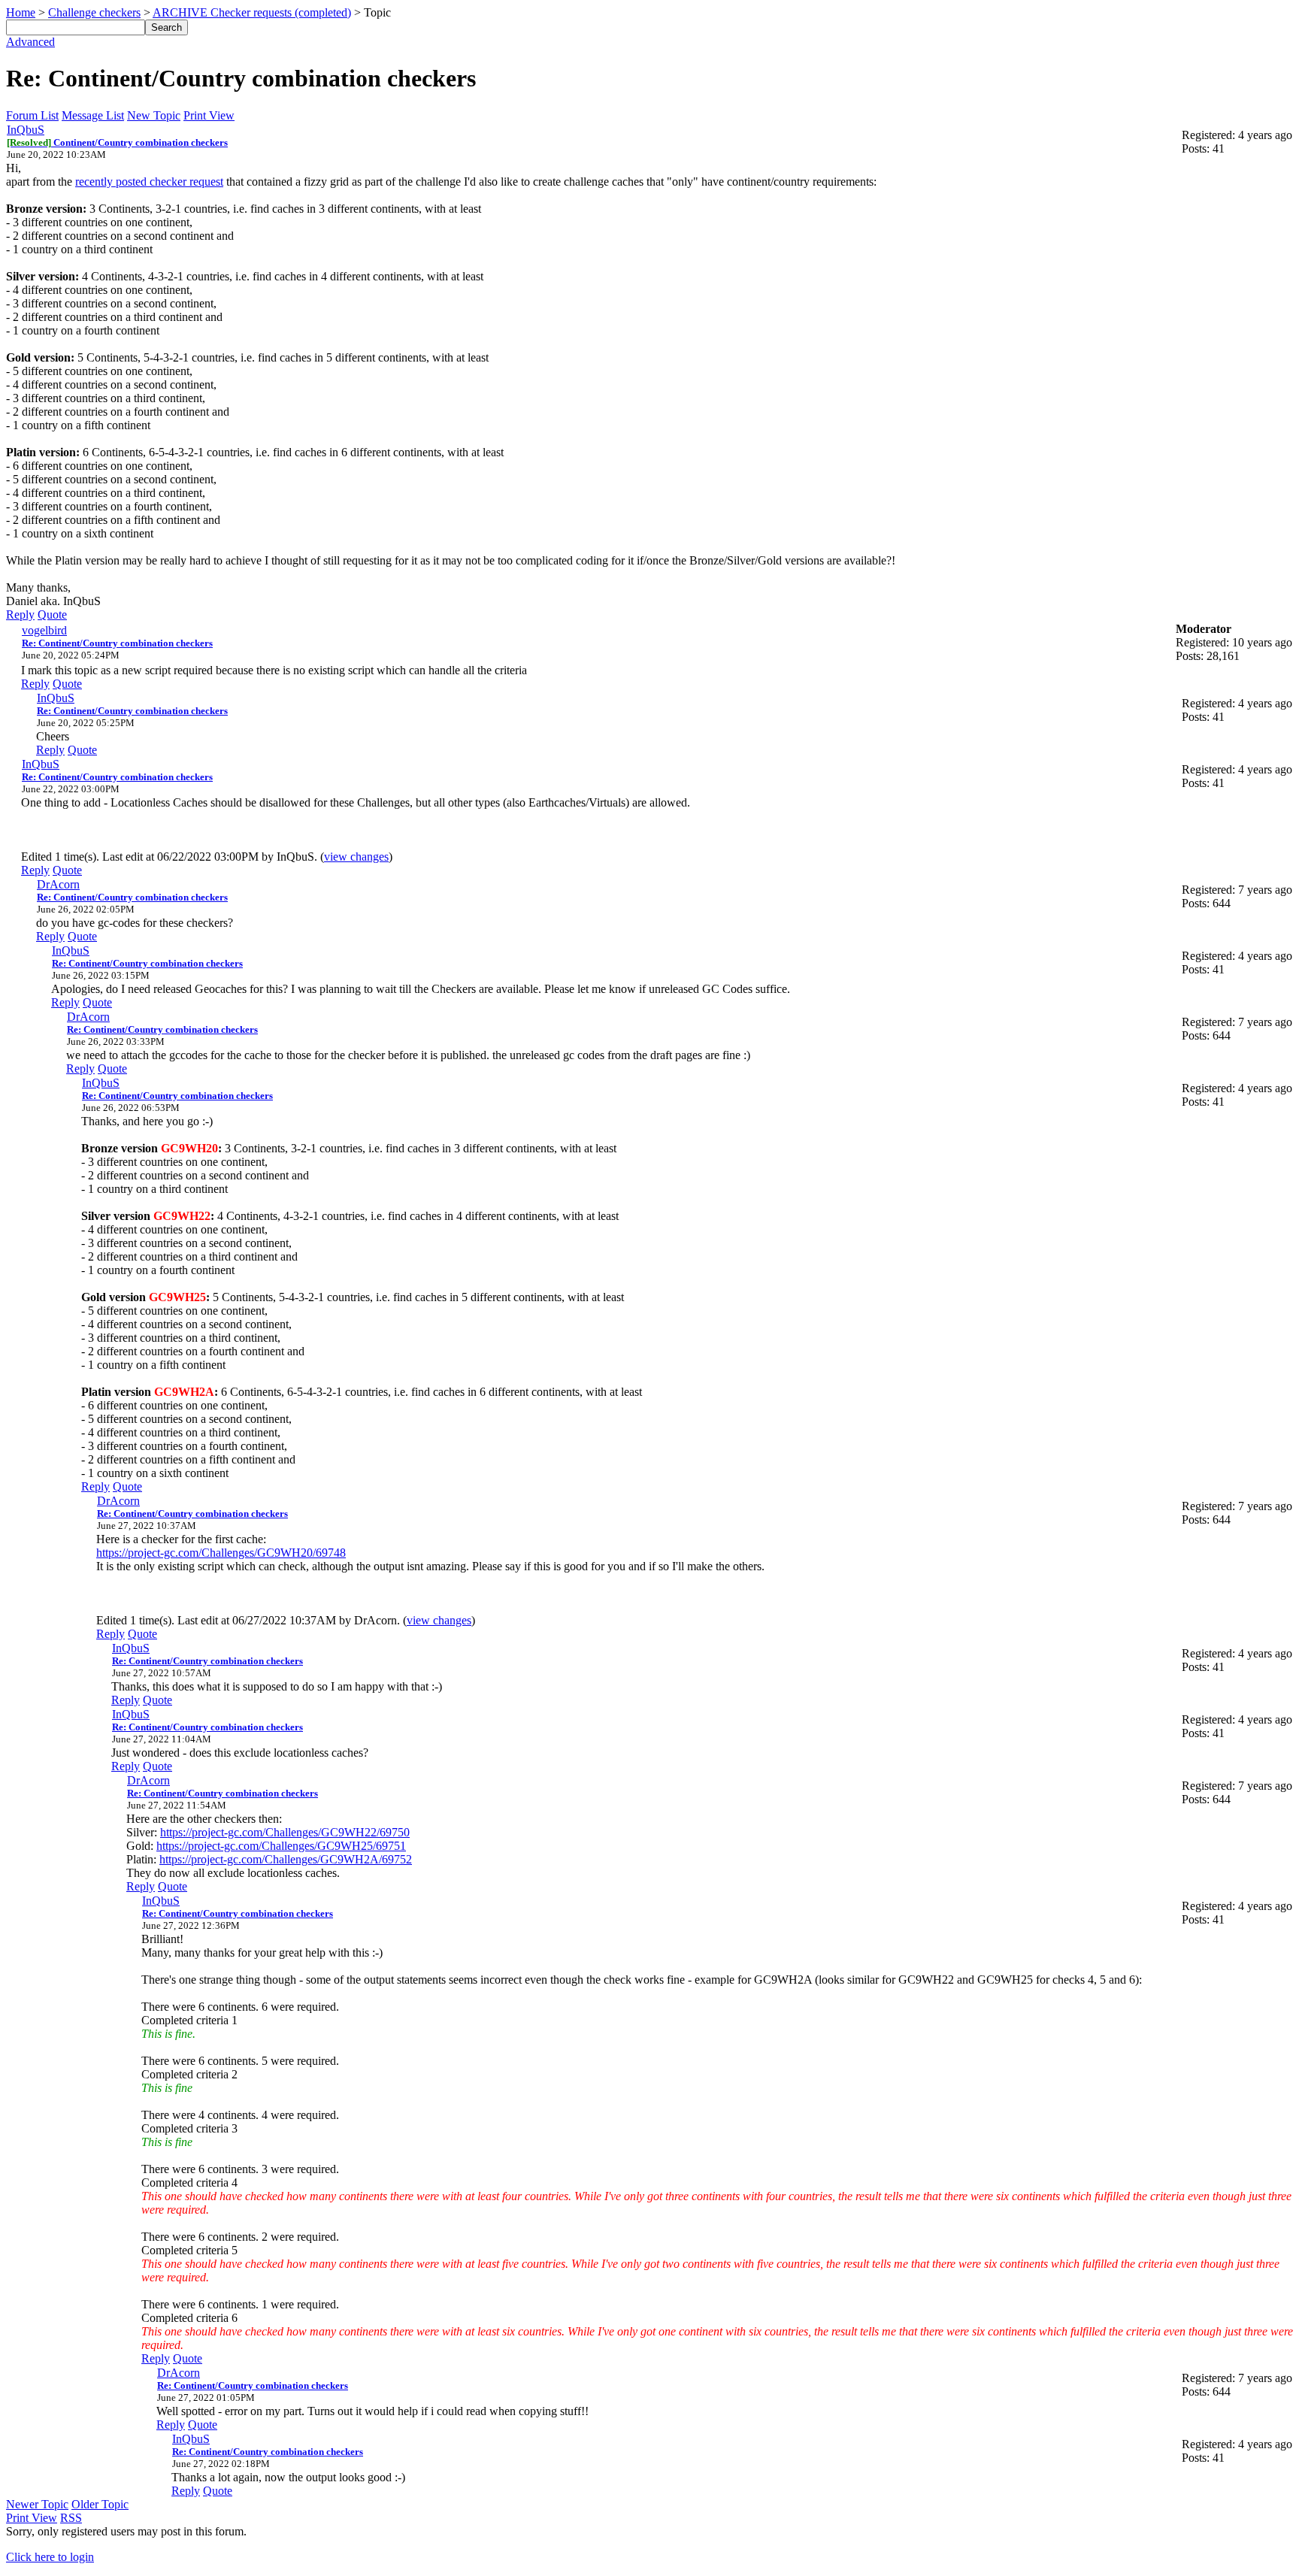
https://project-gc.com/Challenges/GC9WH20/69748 (221, 1553)
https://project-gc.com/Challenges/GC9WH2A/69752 (286, 1859)
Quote (52, 614)
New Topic (154, 115)
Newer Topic (37, 2504)
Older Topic (100, 2504)
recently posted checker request (149, 182)
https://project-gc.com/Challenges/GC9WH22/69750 (285, 1832)
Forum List (32, 115)
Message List (93, 115)
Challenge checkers (94, 12)
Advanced (30, 42)
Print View (209, 115)
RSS (71, 2518)
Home (21, 12)
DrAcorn (58, 884)
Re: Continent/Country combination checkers (117, 643)
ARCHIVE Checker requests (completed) (252, 12)
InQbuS (26, 130)
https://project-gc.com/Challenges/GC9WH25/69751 (281, 1846)
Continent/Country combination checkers (117, 142)
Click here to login (50, 2557)
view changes (356, 857)
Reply (20, 614)
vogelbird (44, 630)
